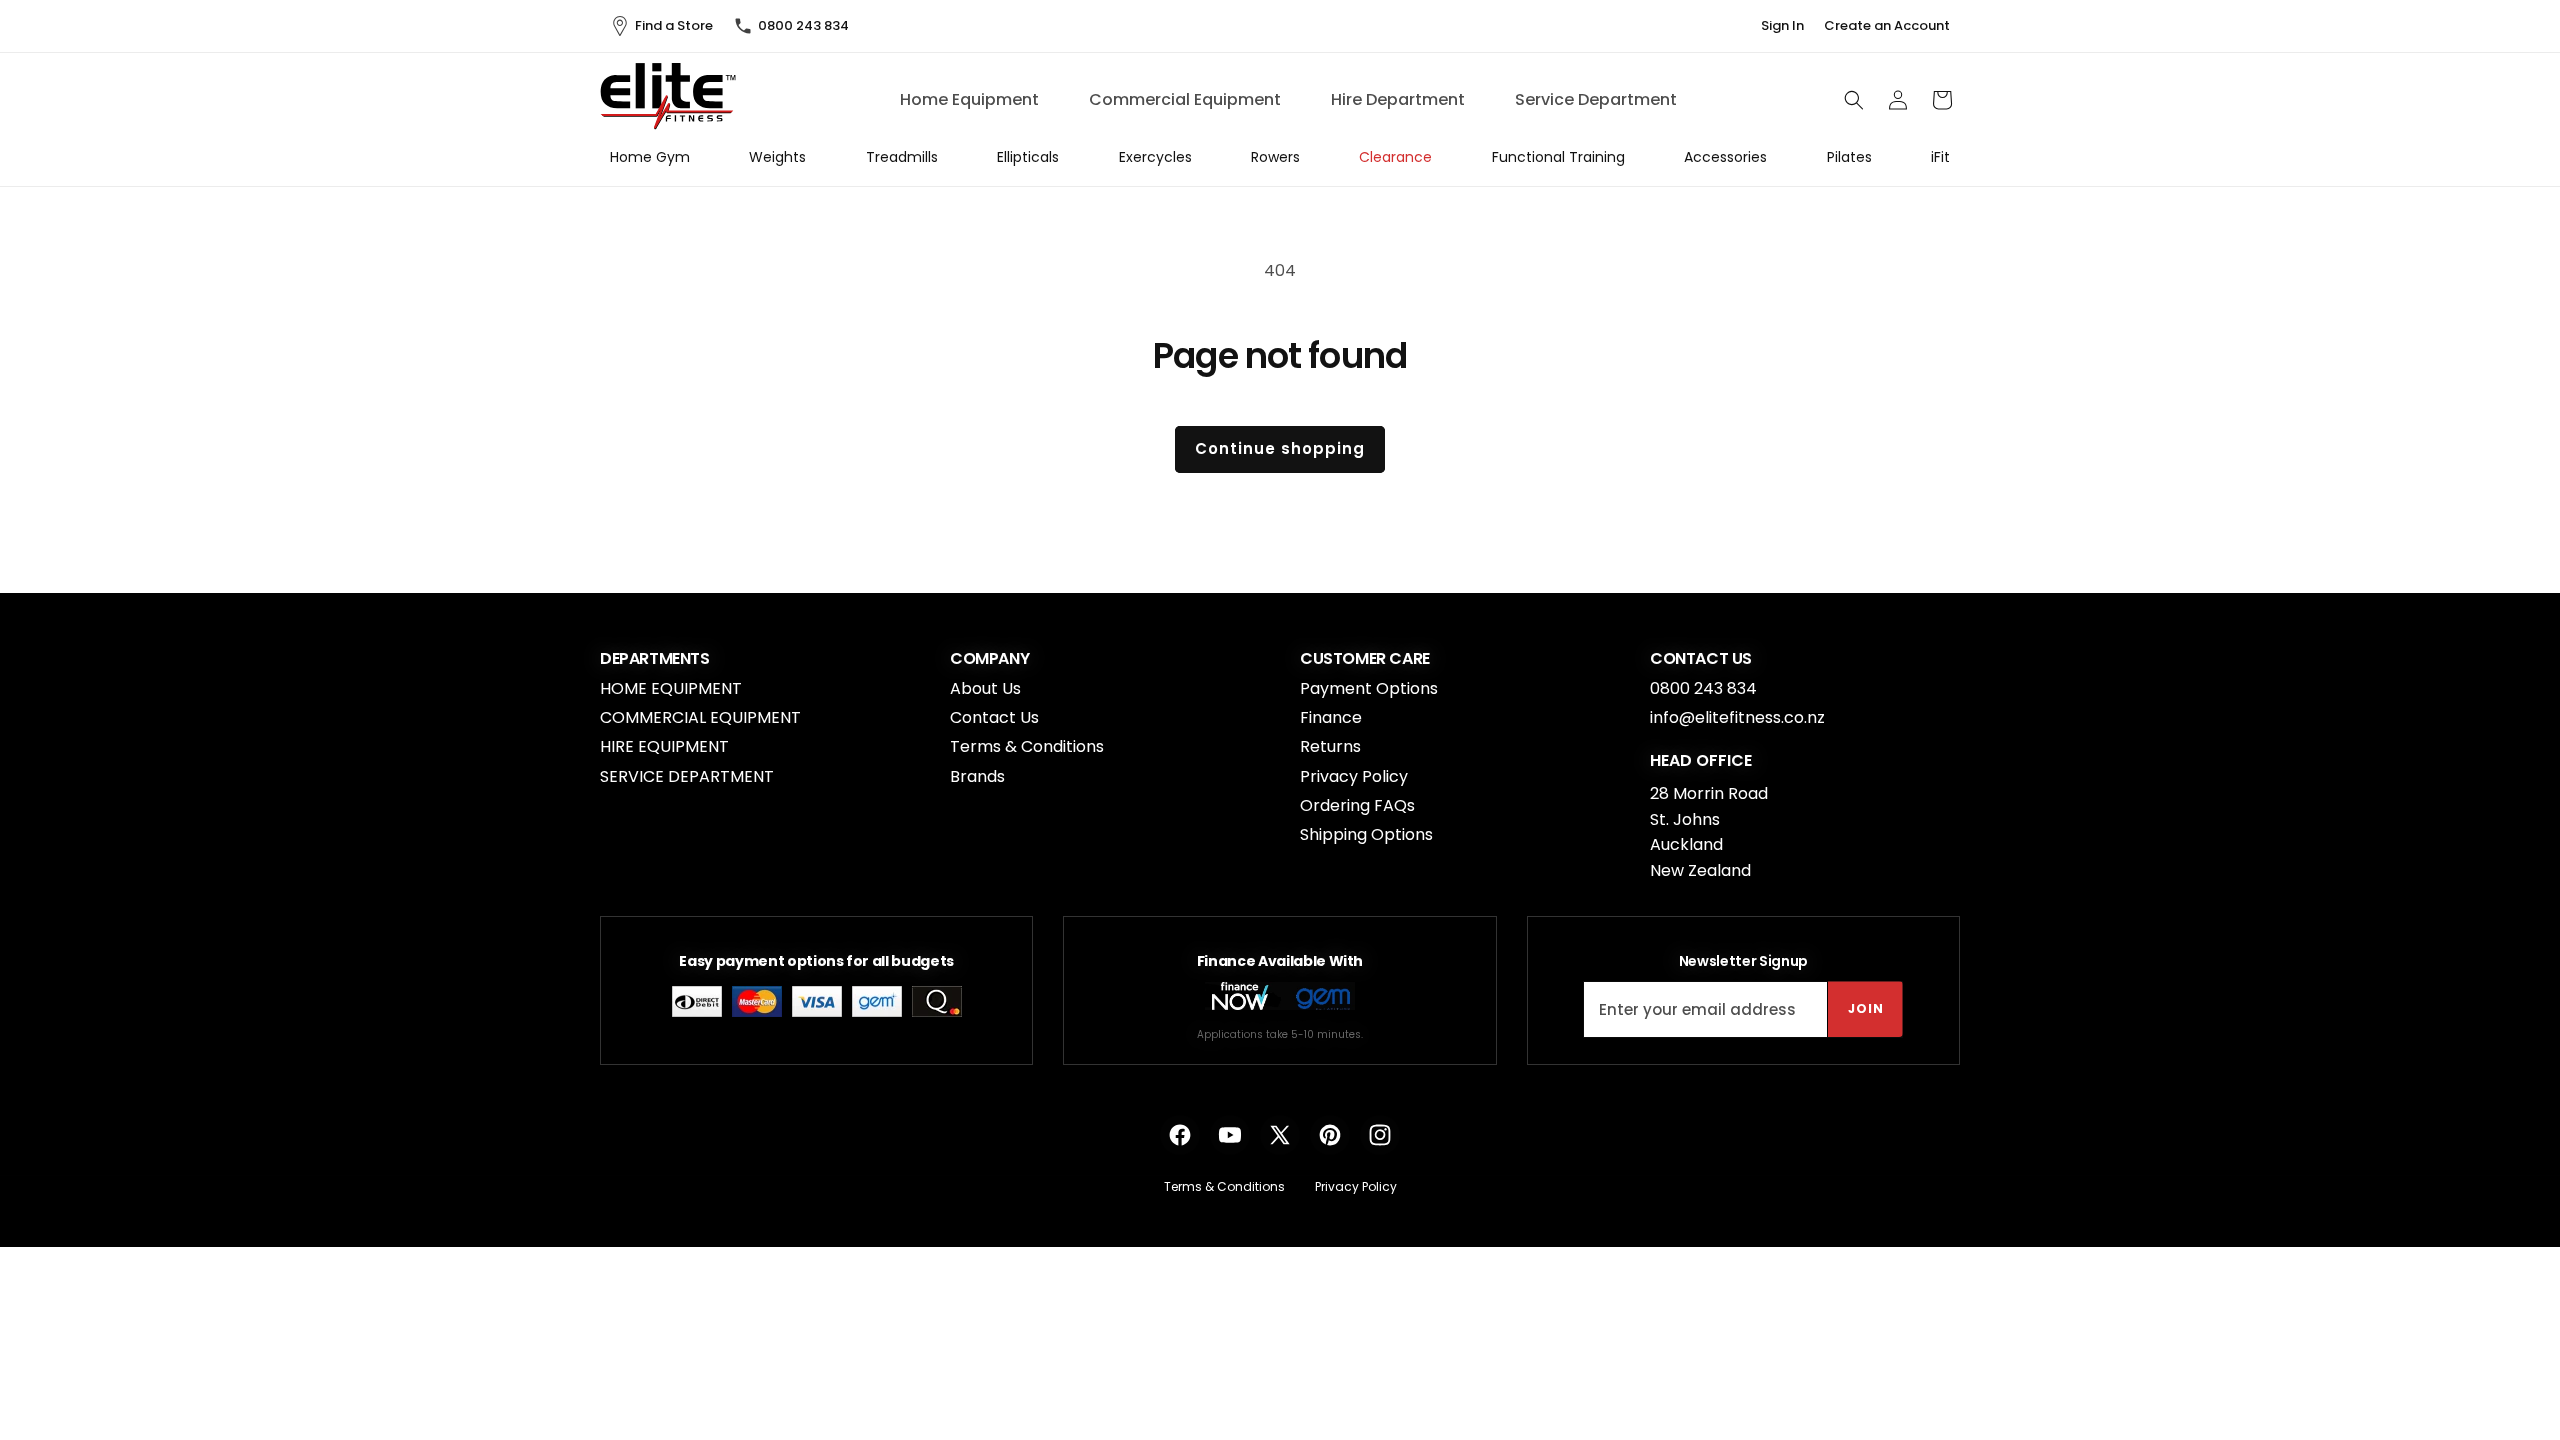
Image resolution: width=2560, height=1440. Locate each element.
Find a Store (674, 25)
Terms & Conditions (1027, 746)
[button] (1854, 100)
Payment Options (1369, 688)
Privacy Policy (1354, 776)
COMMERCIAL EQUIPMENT (700, 717)
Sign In (1782, 26)
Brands (977, 776)
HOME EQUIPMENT (671, 688)
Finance (1331, 717)
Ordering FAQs (1357, 805)
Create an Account (1887, 26)
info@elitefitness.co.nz (1737, 717)
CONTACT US (1701, 659)
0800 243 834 (803, 25)
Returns (1330, 746)
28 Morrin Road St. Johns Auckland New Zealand (1709, 832)
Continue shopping (1280, 448)
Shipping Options (1366, 834)
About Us (985, 688)
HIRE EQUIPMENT (664, 746)
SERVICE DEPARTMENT (687, 776)
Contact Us (994, 717)
